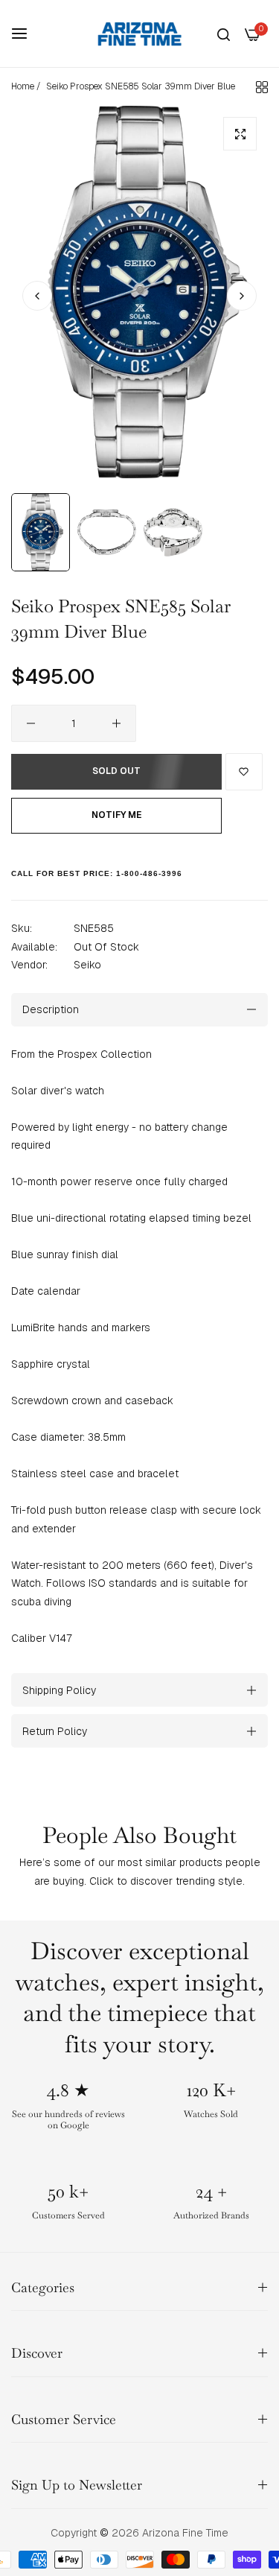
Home (23, 86)
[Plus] (116, 723)
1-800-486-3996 (149, 873)
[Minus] (31, 723)
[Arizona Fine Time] (140, 34)
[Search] (224, 34)
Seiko (87, 965)
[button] (242, 296)
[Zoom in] (240, 134)
